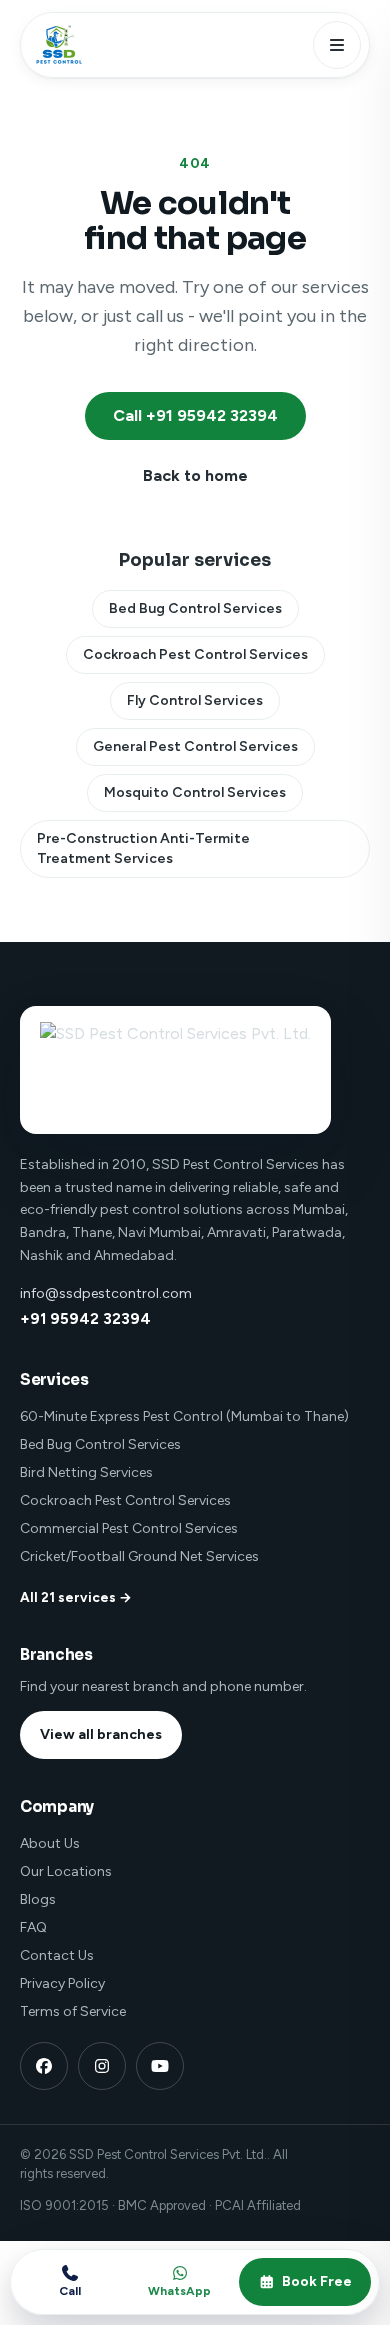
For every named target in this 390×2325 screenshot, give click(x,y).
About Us (50, 1843)
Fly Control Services (195, 700)
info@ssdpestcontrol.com (106, 1293)
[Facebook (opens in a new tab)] (44, 2066)
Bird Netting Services (86, 1472)
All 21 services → (76, 1597)
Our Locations (66, 1871)
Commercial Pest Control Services (129, 1528)
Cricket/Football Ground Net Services (139, 1556)
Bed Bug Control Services (195, 608)
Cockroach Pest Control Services (195, 654)
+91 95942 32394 (85, 1319)
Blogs (38, 1899)
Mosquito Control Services (195, 792)
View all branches (101, 1734)
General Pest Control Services (195, 746)
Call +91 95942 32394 (195, 415)
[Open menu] (337, 45)
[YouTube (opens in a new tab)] (160, 2066)
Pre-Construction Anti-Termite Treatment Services (143, 848)
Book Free (317, 2281)
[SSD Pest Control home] (56, 45)
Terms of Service (73, 2011)
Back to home (195, 475)
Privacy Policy (62, 1983)
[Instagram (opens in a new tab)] (102, 2066)
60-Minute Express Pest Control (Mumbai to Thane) (184, 1416)
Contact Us (57, 1955)
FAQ (33, 1927)
